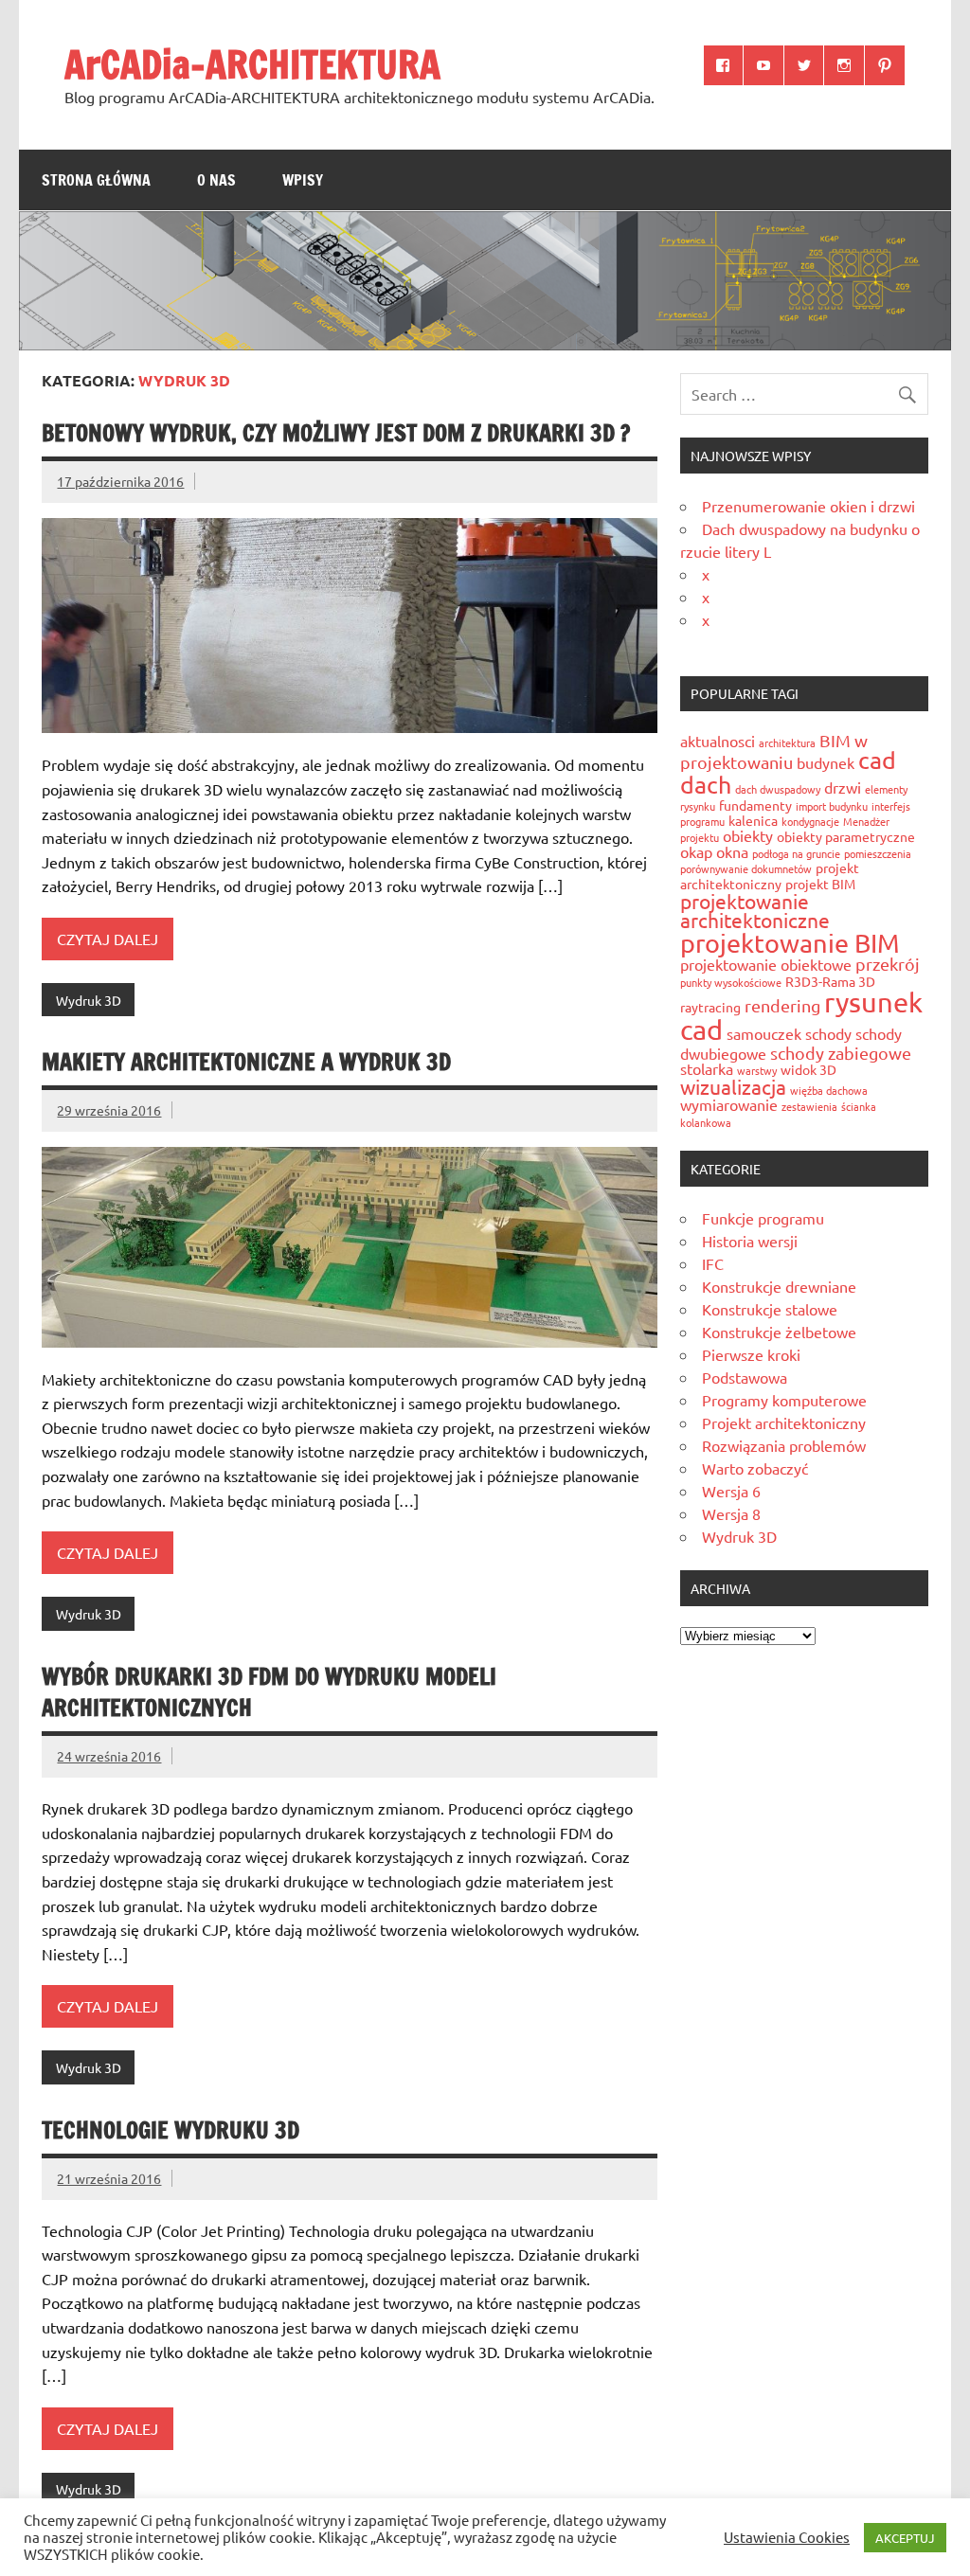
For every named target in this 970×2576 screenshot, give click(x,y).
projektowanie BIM (790, 943)
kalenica (753, 820)
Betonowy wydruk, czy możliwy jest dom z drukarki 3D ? (336, 433)
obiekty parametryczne (846, 836)
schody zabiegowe (841, 1053)
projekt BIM (820, 884)
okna (732, 851)
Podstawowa (745, 1377)
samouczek (764, 1033)
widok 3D (808, 1069)
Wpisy (303, 180)
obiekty (748, 835)
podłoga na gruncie (796, 853)
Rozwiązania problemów (784, 1445)
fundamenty (755, 805)
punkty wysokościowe (731, 982)
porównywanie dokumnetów (746, 868)
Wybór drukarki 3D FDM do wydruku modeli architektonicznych (269, 1692)
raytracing (710, 1007)
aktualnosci (718, 741)
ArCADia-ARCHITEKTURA (252, 64)
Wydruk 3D (89, 1000)
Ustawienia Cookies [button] (787, 2537)
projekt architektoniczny (770, 876)
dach (706, 785)
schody (828, 1033)
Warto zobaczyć (755, 1468)
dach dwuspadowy (778, 789)
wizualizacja (733, 1086)
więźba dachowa (829, 1090)
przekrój (888, 964)
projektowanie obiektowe (766, 964)
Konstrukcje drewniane (779, 1286)
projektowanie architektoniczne (755, 911)
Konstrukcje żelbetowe (779, 1332)
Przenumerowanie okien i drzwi (808, 506)
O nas (216, 180)
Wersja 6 (731, 1491)
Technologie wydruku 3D (171, 2130)
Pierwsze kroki (751, 1354)
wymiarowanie (729, 1104)
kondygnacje (810, 821)
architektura (787, 742)
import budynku (832, 806)
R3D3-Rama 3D (830, 981)
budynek (826, 762)
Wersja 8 (731, 1513)
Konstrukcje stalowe (770, 1309)
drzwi (843, 787)
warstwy (757, 1070)
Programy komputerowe (784, 1400)
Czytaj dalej (108, 939)
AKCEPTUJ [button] (905, 2538)
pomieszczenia (878, 853)
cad (877, 760)
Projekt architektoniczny (784, 1422)
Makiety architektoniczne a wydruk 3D (246, 1062)
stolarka (707, 1068)
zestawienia (809, 1106)
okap (696, 851)
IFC (713, 1263)
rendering (782, 1005)
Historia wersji (750, 1241)
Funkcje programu (763, 1218)
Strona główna (96, 180)
